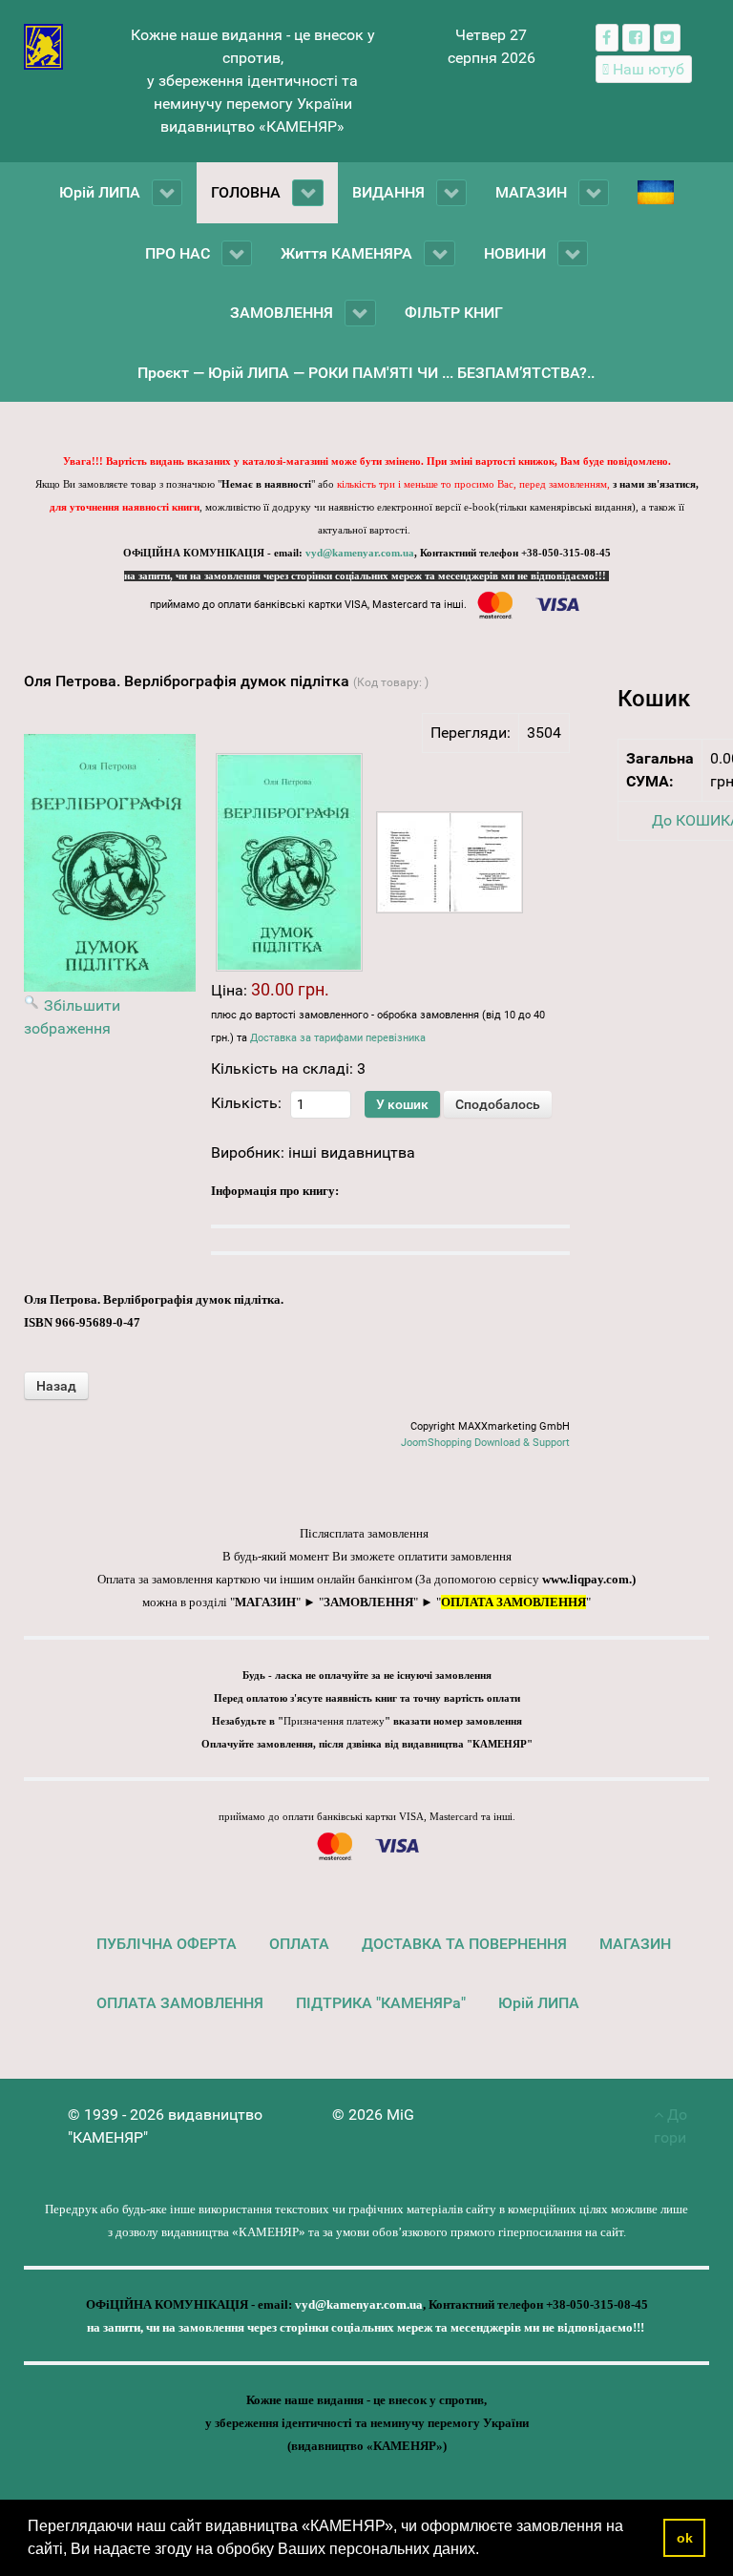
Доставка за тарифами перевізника (338, 1038)
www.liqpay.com (586, 1579)
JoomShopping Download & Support (485, 1443)
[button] (486, 2551)
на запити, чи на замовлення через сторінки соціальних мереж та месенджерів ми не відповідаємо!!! (366, 576)
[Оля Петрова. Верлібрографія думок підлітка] (289, 862)
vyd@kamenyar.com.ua (360, 553)
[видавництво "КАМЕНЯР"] (43, 45)
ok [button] (685, 2538)
